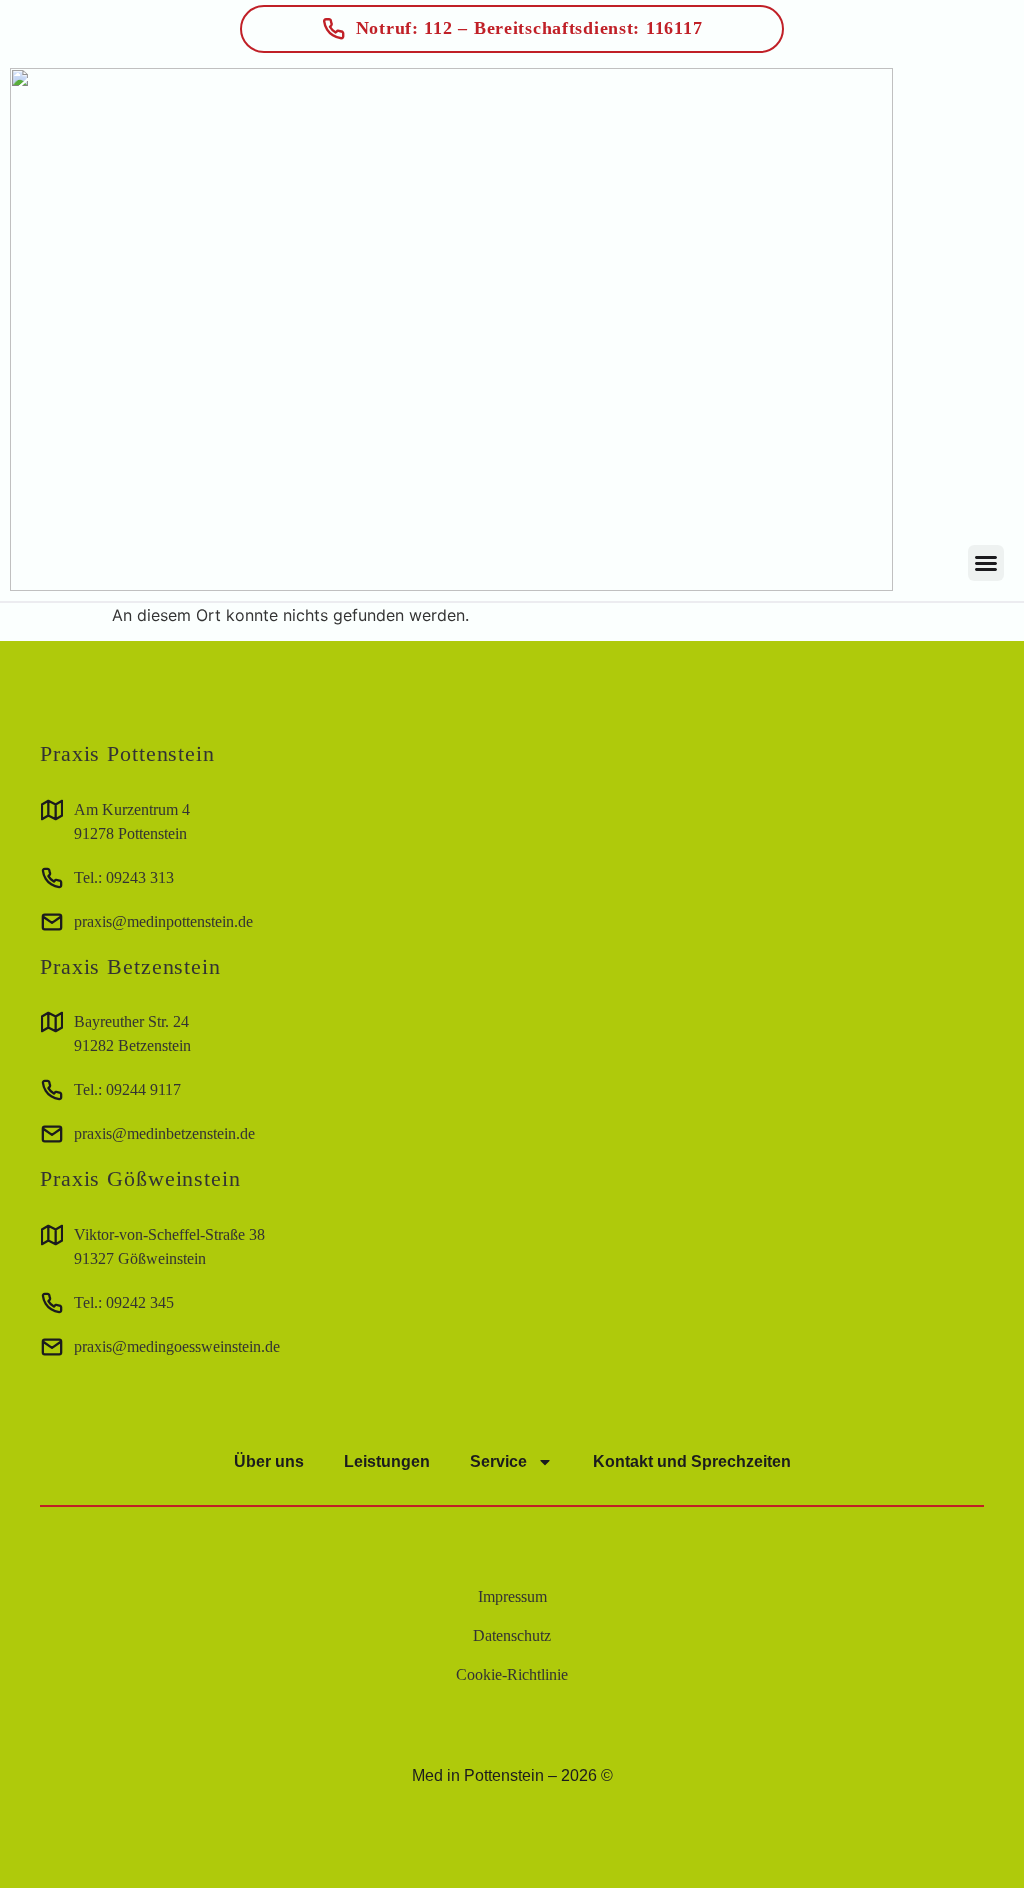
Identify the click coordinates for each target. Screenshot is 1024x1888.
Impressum (512, 1596)
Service (498, 1461)
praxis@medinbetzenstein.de (164, 1133)
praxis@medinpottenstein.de (163, 921)
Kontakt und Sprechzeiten (692, 1461)
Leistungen (387, 1461)
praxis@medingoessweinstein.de (177, 1346)
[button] (986, 563)
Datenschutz (512, 1635)
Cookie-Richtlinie (512, 1674)
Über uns (269, 1461)
